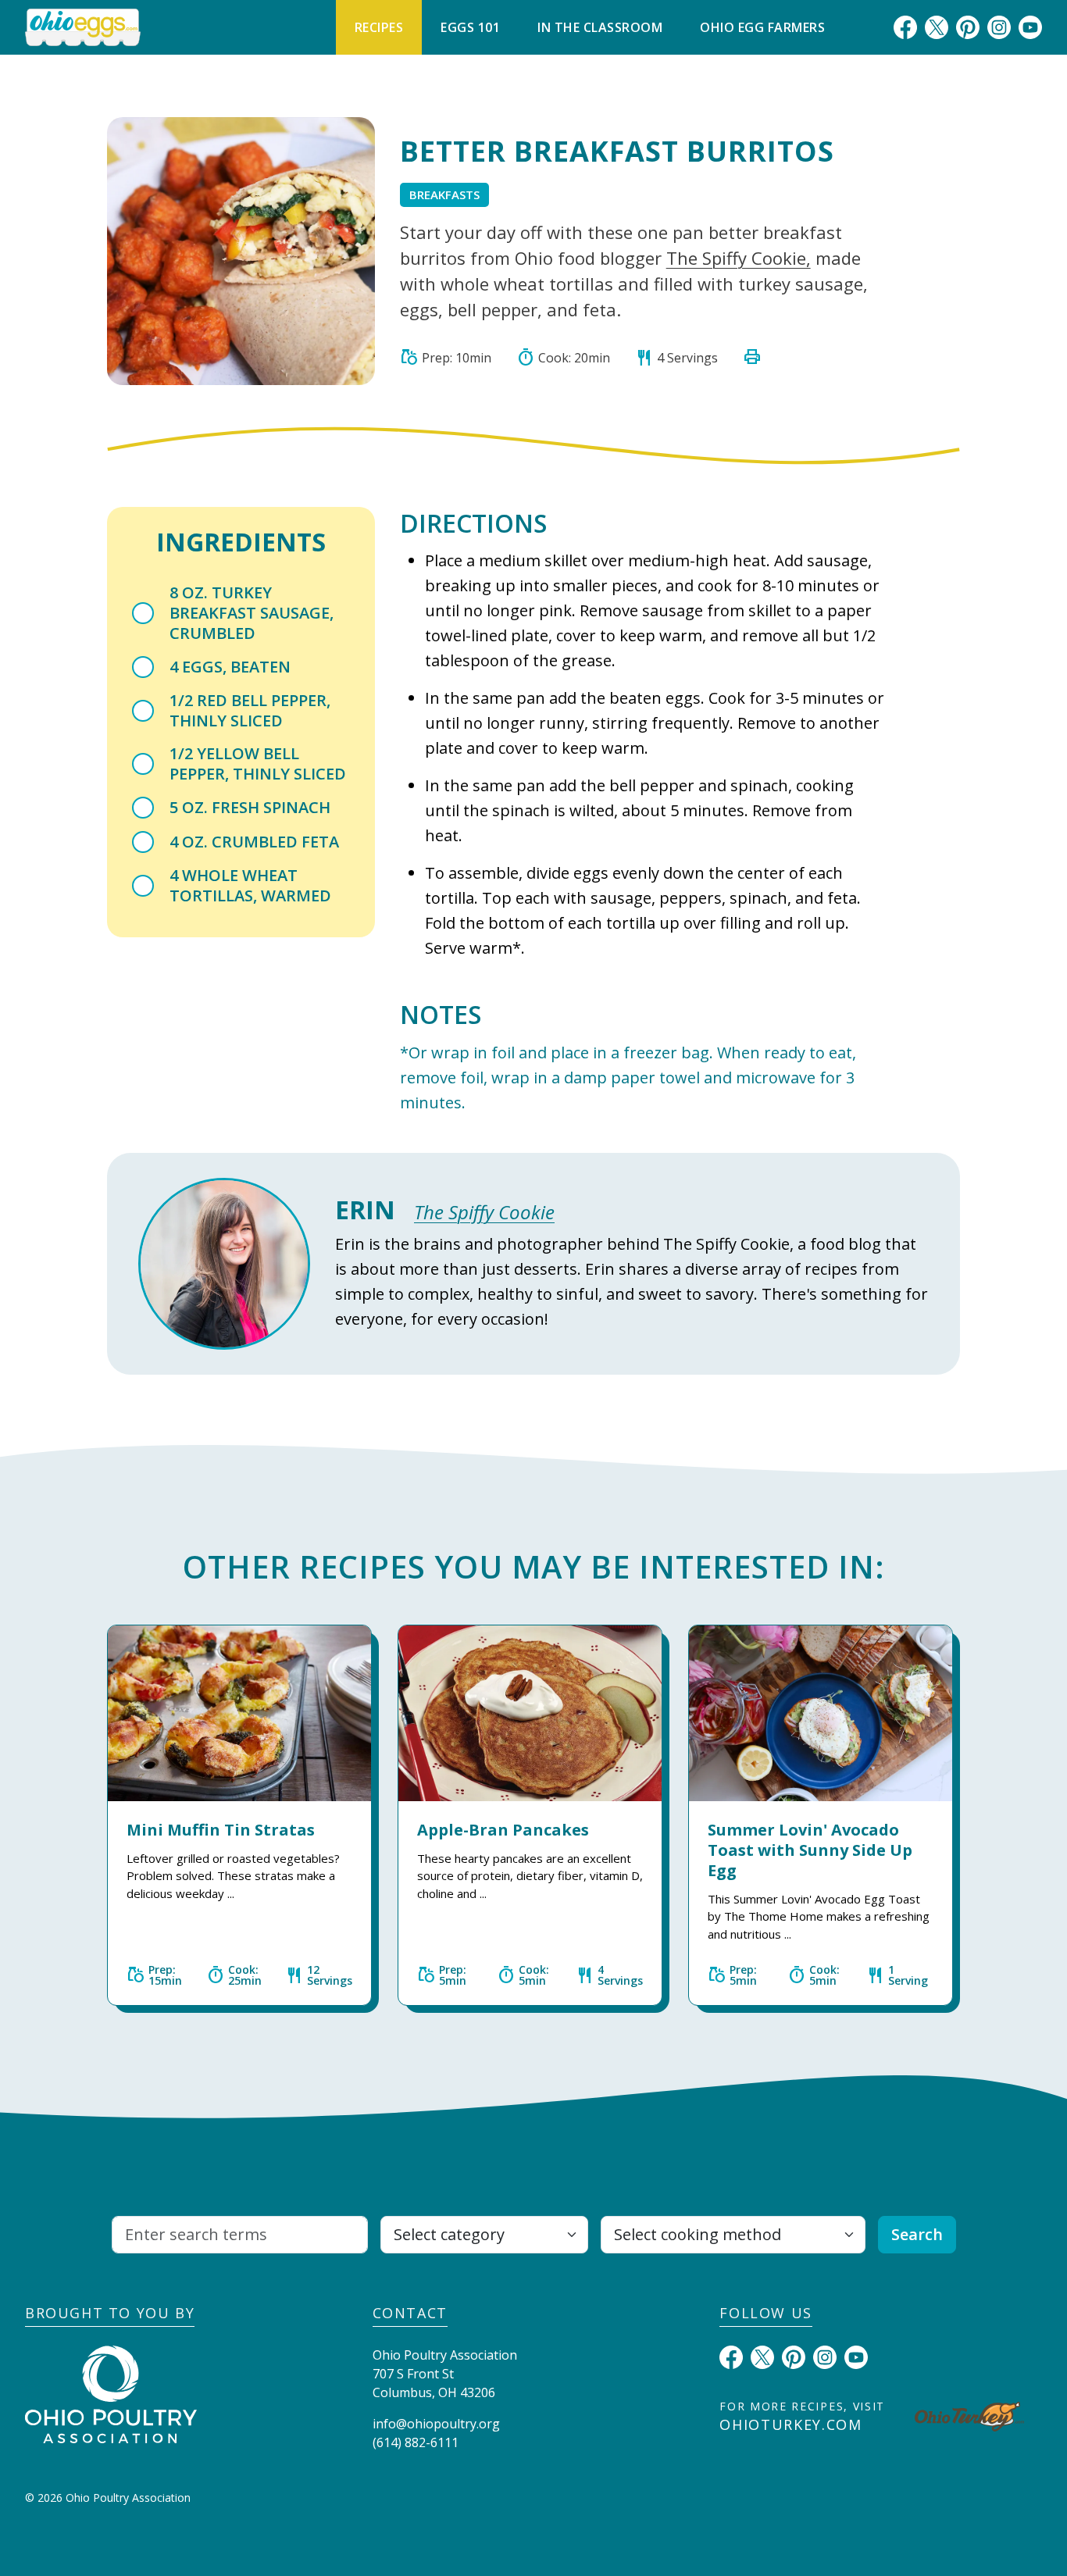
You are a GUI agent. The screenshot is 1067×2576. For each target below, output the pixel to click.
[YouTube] (1030, 27)
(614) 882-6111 (416, 2442)
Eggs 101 (470, 27)
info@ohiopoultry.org (436, 2424)
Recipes (379, 27)
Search (917, 2234)
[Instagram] (999, 27)
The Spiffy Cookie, (739, 258)
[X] (937, 27)
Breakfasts (444, 194)
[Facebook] (905, 27)
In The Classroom (600, 27)
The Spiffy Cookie (484, 1212)
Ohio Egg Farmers (762, 27)
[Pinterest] (968, 27)
